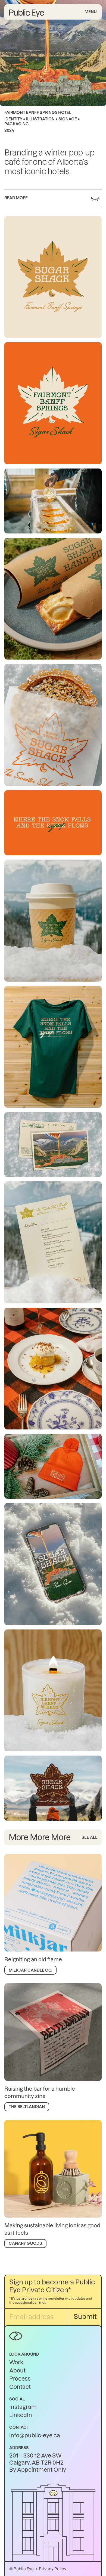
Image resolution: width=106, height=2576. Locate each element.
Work (16, 2362)
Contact (20, 2387)
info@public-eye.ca (35, 2436)
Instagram (23, 2407)
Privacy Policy (53, 2569)
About (17, 2371)
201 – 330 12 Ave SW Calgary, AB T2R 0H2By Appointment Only (38, 2463)
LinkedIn (21, 2415)
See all (89, 1837)
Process (20, 2379)
